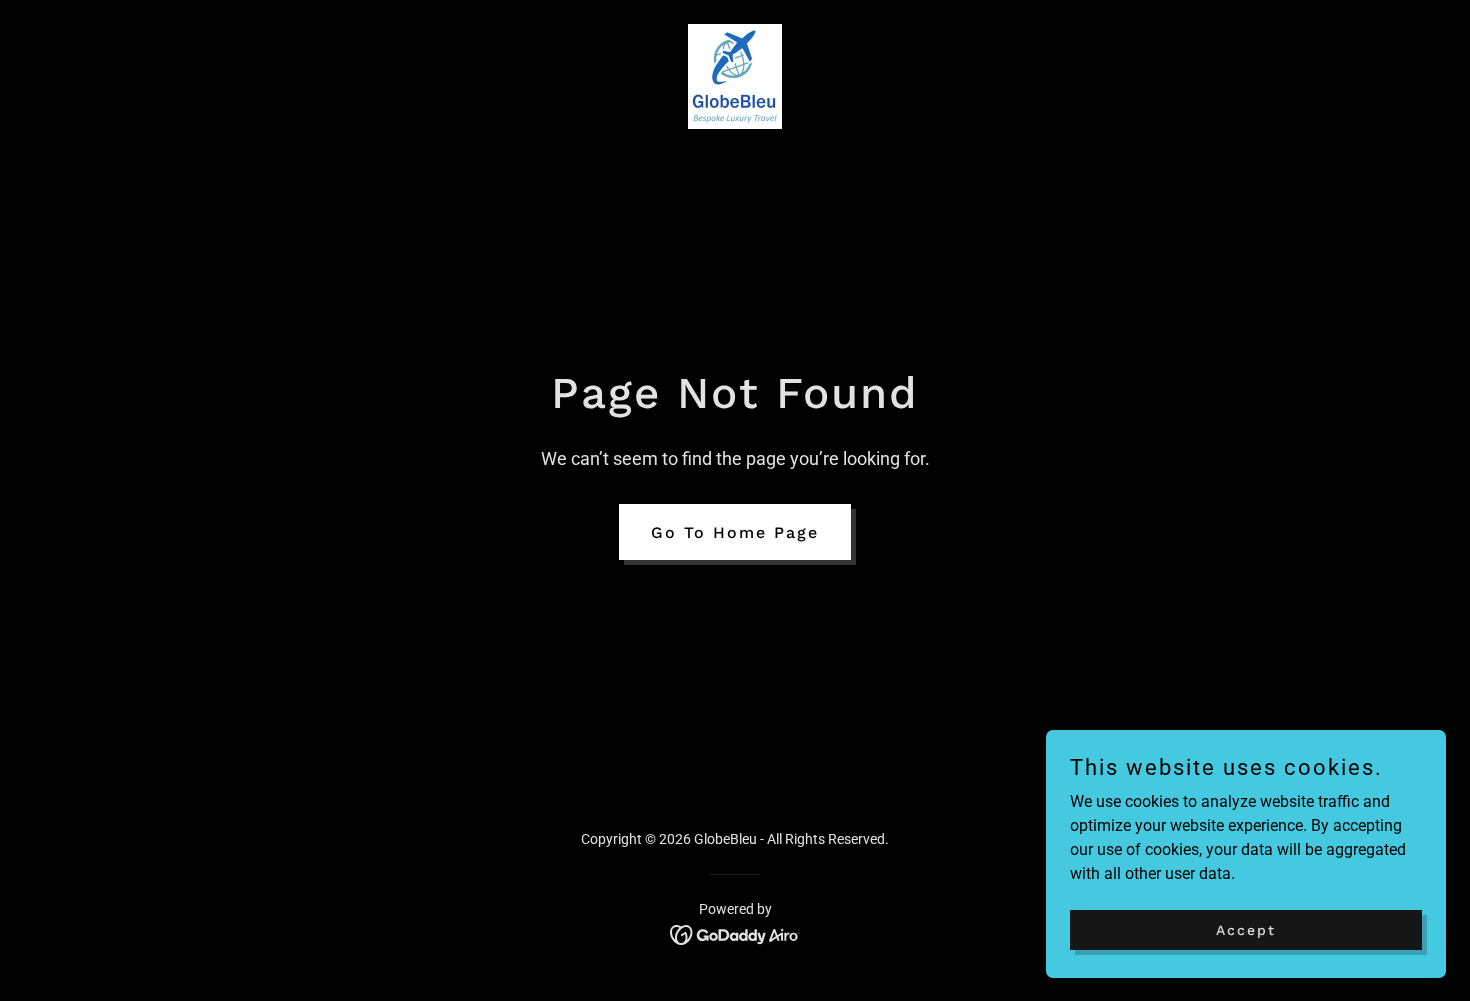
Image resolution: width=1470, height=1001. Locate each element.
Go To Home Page (735, 532)
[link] (735, 75)
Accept (1246, 929)
